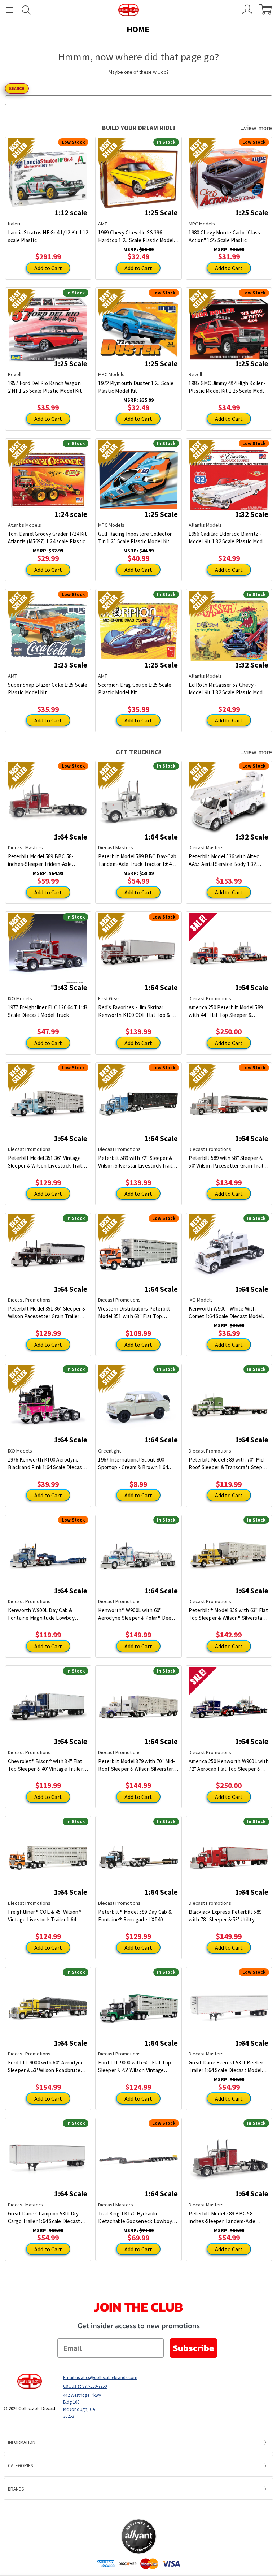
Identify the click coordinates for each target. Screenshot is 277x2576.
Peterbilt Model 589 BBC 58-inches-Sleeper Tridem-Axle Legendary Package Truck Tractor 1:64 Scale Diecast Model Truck (47, 860)
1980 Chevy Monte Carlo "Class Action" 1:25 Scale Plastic (224, 236)
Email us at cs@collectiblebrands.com (100, 2377)
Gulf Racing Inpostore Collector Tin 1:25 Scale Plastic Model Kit (135, 538)
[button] (138, 2509)
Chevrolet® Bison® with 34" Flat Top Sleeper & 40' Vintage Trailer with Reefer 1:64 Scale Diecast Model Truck (45, 1765)
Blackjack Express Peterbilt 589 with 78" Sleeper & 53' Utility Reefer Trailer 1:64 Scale (225, 1916)
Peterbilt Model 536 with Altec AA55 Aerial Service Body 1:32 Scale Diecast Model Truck (224, 860)
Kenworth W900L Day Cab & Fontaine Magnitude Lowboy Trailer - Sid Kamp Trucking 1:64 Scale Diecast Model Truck (44, 1614)
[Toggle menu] (6, 10)
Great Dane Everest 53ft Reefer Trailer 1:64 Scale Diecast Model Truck (226, 2066)
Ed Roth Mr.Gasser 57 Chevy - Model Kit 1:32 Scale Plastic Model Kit (228, 689)
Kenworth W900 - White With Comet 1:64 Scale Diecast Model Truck (226, 1313)
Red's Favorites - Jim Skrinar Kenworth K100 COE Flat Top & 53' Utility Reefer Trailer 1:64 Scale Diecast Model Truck (138, 1011)
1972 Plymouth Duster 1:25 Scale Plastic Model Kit (136, 387)
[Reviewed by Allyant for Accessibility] (139, 2536)
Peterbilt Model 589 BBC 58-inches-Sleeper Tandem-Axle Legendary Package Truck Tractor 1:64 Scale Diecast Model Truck (228, 2217)
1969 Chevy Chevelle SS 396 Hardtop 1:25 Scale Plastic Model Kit (136, 236)
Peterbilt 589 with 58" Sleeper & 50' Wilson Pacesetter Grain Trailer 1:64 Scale (228, 1162)
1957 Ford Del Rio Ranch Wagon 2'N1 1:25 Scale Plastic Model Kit (45, 387)
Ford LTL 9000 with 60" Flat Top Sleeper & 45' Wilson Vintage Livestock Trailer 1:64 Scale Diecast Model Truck (135, 2066)
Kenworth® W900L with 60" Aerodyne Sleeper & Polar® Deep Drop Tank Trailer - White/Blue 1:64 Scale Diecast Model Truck (136, 1614)
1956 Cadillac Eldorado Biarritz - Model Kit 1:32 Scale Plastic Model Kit (228, 538)
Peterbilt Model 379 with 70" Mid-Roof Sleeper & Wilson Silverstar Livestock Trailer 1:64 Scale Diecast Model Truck (137, 1765)
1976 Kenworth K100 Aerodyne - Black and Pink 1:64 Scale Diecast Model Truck (46, 1464)
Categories (20, 2466)
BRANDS (16, 2489)
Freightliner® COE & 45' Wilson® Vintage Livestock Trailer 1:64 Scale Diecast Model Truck (45, 1916)
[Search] (26, 10)
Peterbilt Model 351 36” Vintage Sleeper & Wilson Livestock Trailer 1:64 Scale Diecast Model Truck (47, 1162)
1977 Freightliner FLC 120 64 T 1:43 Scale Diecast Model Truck (48, 1011)
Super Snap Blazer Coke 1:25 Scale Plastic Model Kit (48, 689)
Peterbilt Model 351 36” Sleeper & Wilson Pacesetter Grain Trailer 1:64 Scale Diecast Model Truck (47, 1313)
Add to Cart (48, 268)
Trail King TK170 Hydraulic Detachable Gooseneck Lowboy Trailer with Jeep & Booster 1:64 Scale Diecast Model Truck (135, 2217)
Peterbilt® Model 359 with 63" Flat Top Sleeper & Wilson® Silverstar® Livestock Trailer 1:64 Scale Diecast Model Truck (228, 1614)
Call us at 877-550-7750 (85, 2386)
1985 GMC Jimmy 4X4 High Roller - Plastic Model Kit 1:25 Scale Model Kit (228, 387)
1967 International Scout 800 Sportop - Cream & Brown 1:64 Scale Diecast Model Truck (133, 1464)
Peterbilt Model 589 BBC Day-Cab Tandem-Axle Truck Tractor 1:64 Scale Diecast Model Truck (137, 860)
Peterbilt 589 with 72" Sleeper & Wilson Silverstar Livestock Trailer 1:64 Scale (137, 1162)
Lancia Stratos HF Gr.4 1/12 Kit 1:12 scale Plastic (48, 236)
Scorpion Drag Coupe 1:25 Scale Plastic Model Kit (135, 689)
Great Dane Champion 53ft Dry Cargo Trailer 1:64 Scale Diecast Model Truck (44, 2217)
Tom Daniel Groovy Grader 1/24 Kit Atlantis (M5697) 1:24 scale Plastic (47, 538)
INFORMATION (22, 2442)
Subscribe (194, 2348)
